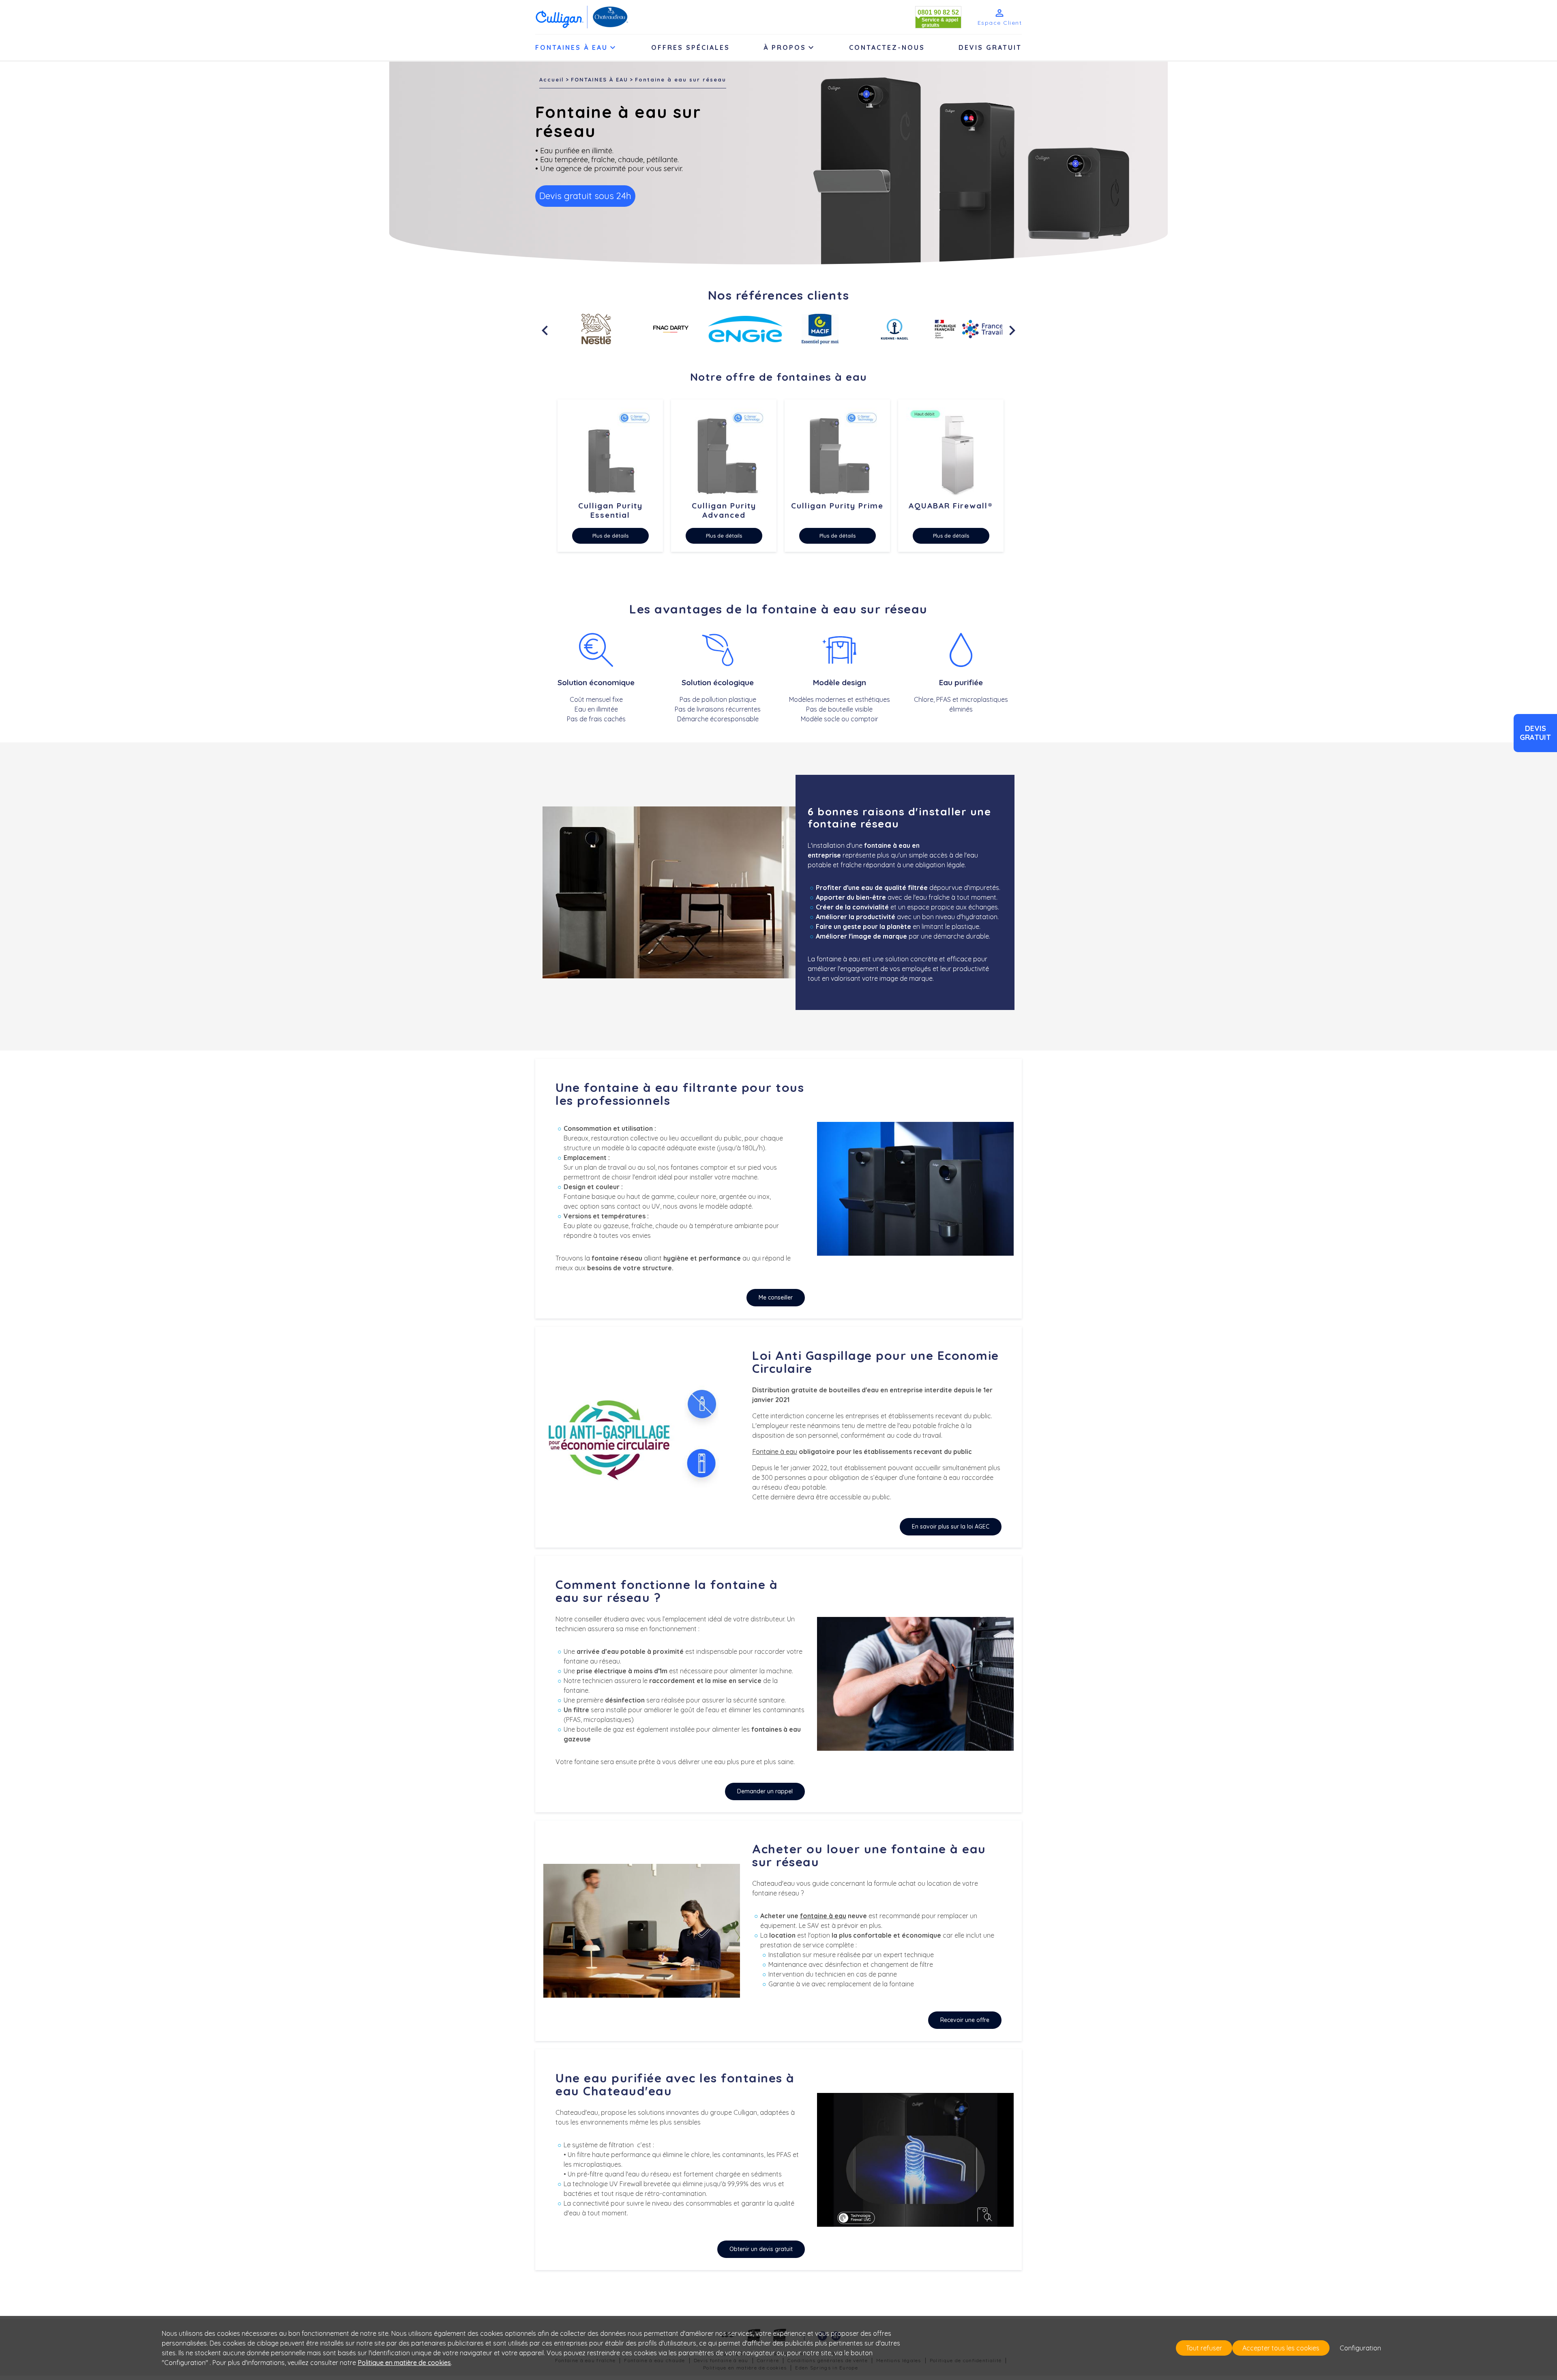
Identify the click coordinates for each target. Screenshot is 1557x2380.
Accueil (552, 79)
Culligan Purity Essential (610, 510)
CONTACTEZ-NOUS (887, 47)
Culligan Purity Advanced (724, 510)
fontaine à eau (823, 1916)
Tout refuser (1204, 2348)
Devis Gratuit (1535, 733)
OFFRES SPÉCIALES (691, 47)
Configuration (1360, 2348)
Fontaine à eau (775, 1452)
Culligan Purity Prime (837, 506)
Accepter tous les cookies (1281, 2348)
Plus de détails (610, 536)
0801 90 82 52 (938, 12)
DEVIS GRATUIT (990, 47)
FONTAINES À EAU (599, 79)
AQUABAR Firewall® (951, 506)
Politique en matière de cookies (404, 2363)
